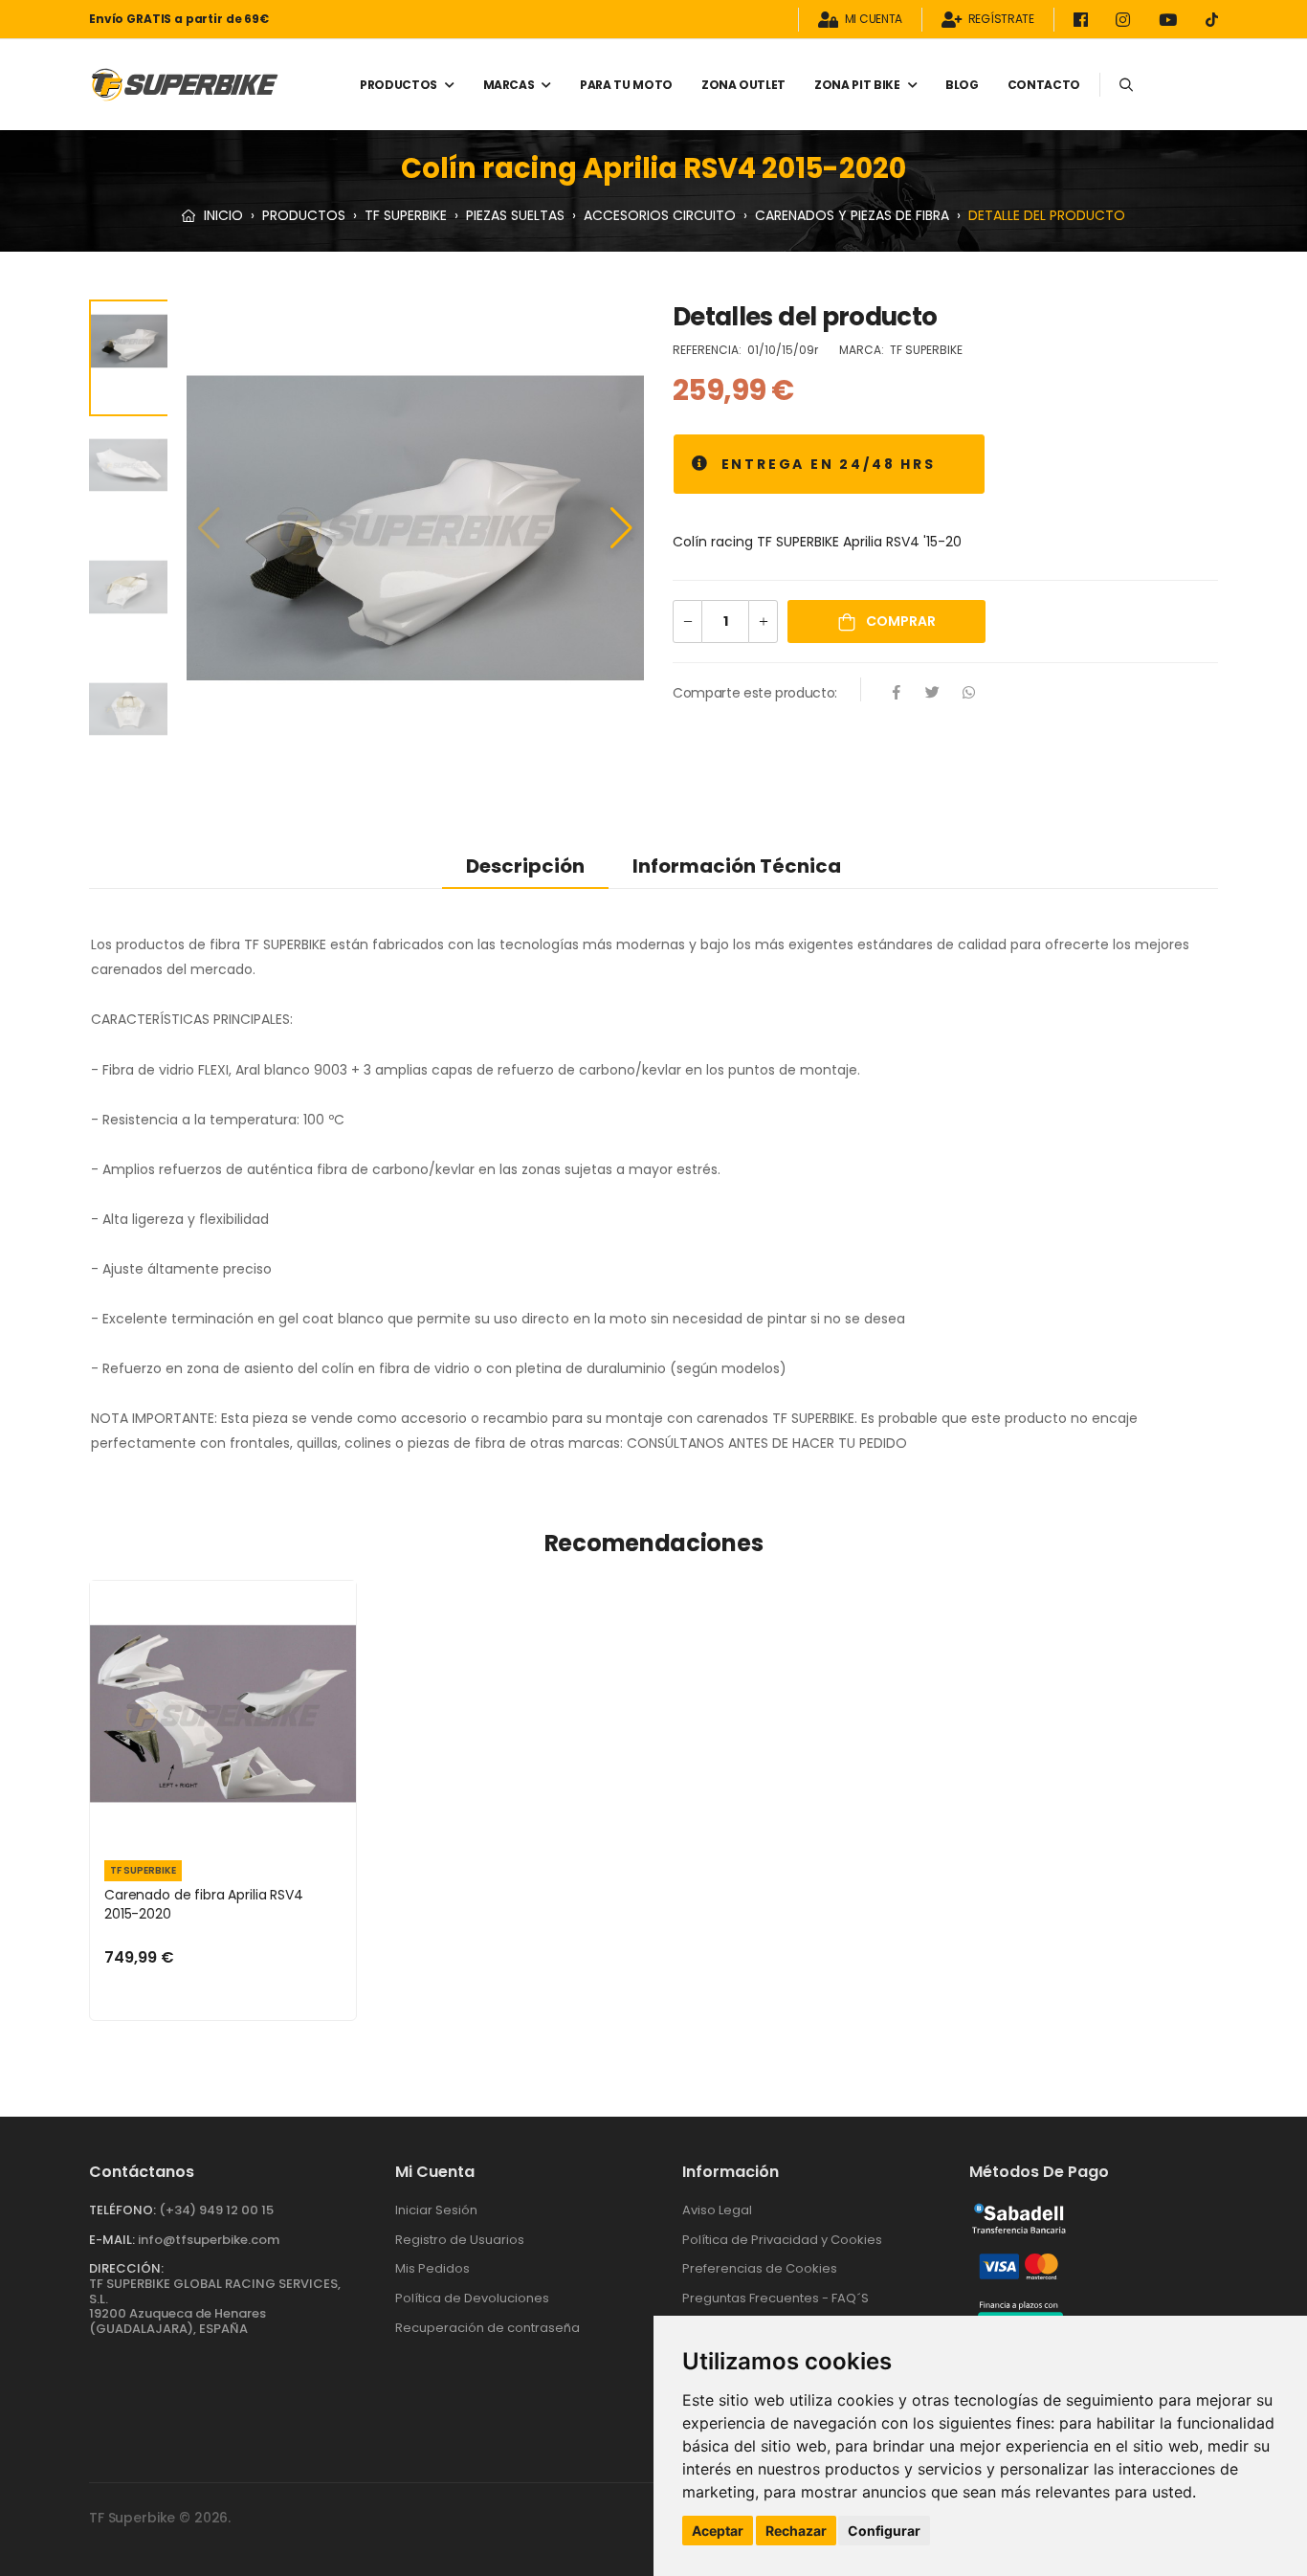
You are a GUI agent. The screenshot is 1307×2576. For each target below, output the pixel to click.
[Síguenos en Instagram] (1126, 20)
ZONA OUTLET (743, 85)
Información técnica (737, 866)
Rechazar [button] (796, 2531)
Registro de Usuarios (460, 2240)
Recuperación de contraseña (487, 2328)
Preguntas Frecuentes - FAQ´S (775, 2298)
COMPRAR (899, 621)
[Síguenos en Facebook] (1084, 20)
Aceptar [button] (718, 2531)
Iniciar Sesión (436, 2210)
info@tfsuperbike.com (209, 2240)
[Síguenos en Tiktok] (1212, 20)
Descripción (525, 866)
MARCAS (509, 85)
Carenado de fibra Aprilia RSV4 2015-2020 (204, 1904)
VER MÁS (223, 1823)
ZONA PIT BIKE (857, 85)
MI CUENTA (874, 20)
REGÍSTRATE (1001, 20)
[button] (621, 528)
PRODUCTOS (399, 85)
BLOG (962, 85)
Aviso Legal (717, 2210)
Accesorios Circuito (660, 215)
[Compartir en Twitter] (933, 694)
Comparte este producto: (755, 693)
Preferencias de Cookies (760, 2268)
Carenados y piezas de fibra (852, 215)
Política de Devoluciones (472, 2298)
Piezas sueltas (515, 215)
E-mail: (112, 2240)
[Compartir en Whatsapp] (969, 694)
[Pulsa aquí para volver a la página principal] (185, 85)
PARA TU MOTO (626, 85)
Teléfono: (122, 2210)
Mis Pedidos (432, 2268)
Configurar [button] (884, 2531)
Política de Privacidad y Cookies (782, 2240)
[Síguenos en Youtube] (1171, 20)
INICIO (222, 215)
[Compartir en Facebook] (897, 694)
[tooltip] (701, 464)
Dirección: (126, 2268)
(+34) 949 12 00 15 (216, 2210)
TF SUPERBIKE (406, 215)
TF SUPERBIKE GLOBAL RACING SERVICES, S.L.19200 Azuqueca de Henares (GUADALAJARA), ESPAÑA (215, 2306)
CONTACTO (1044, 85)
